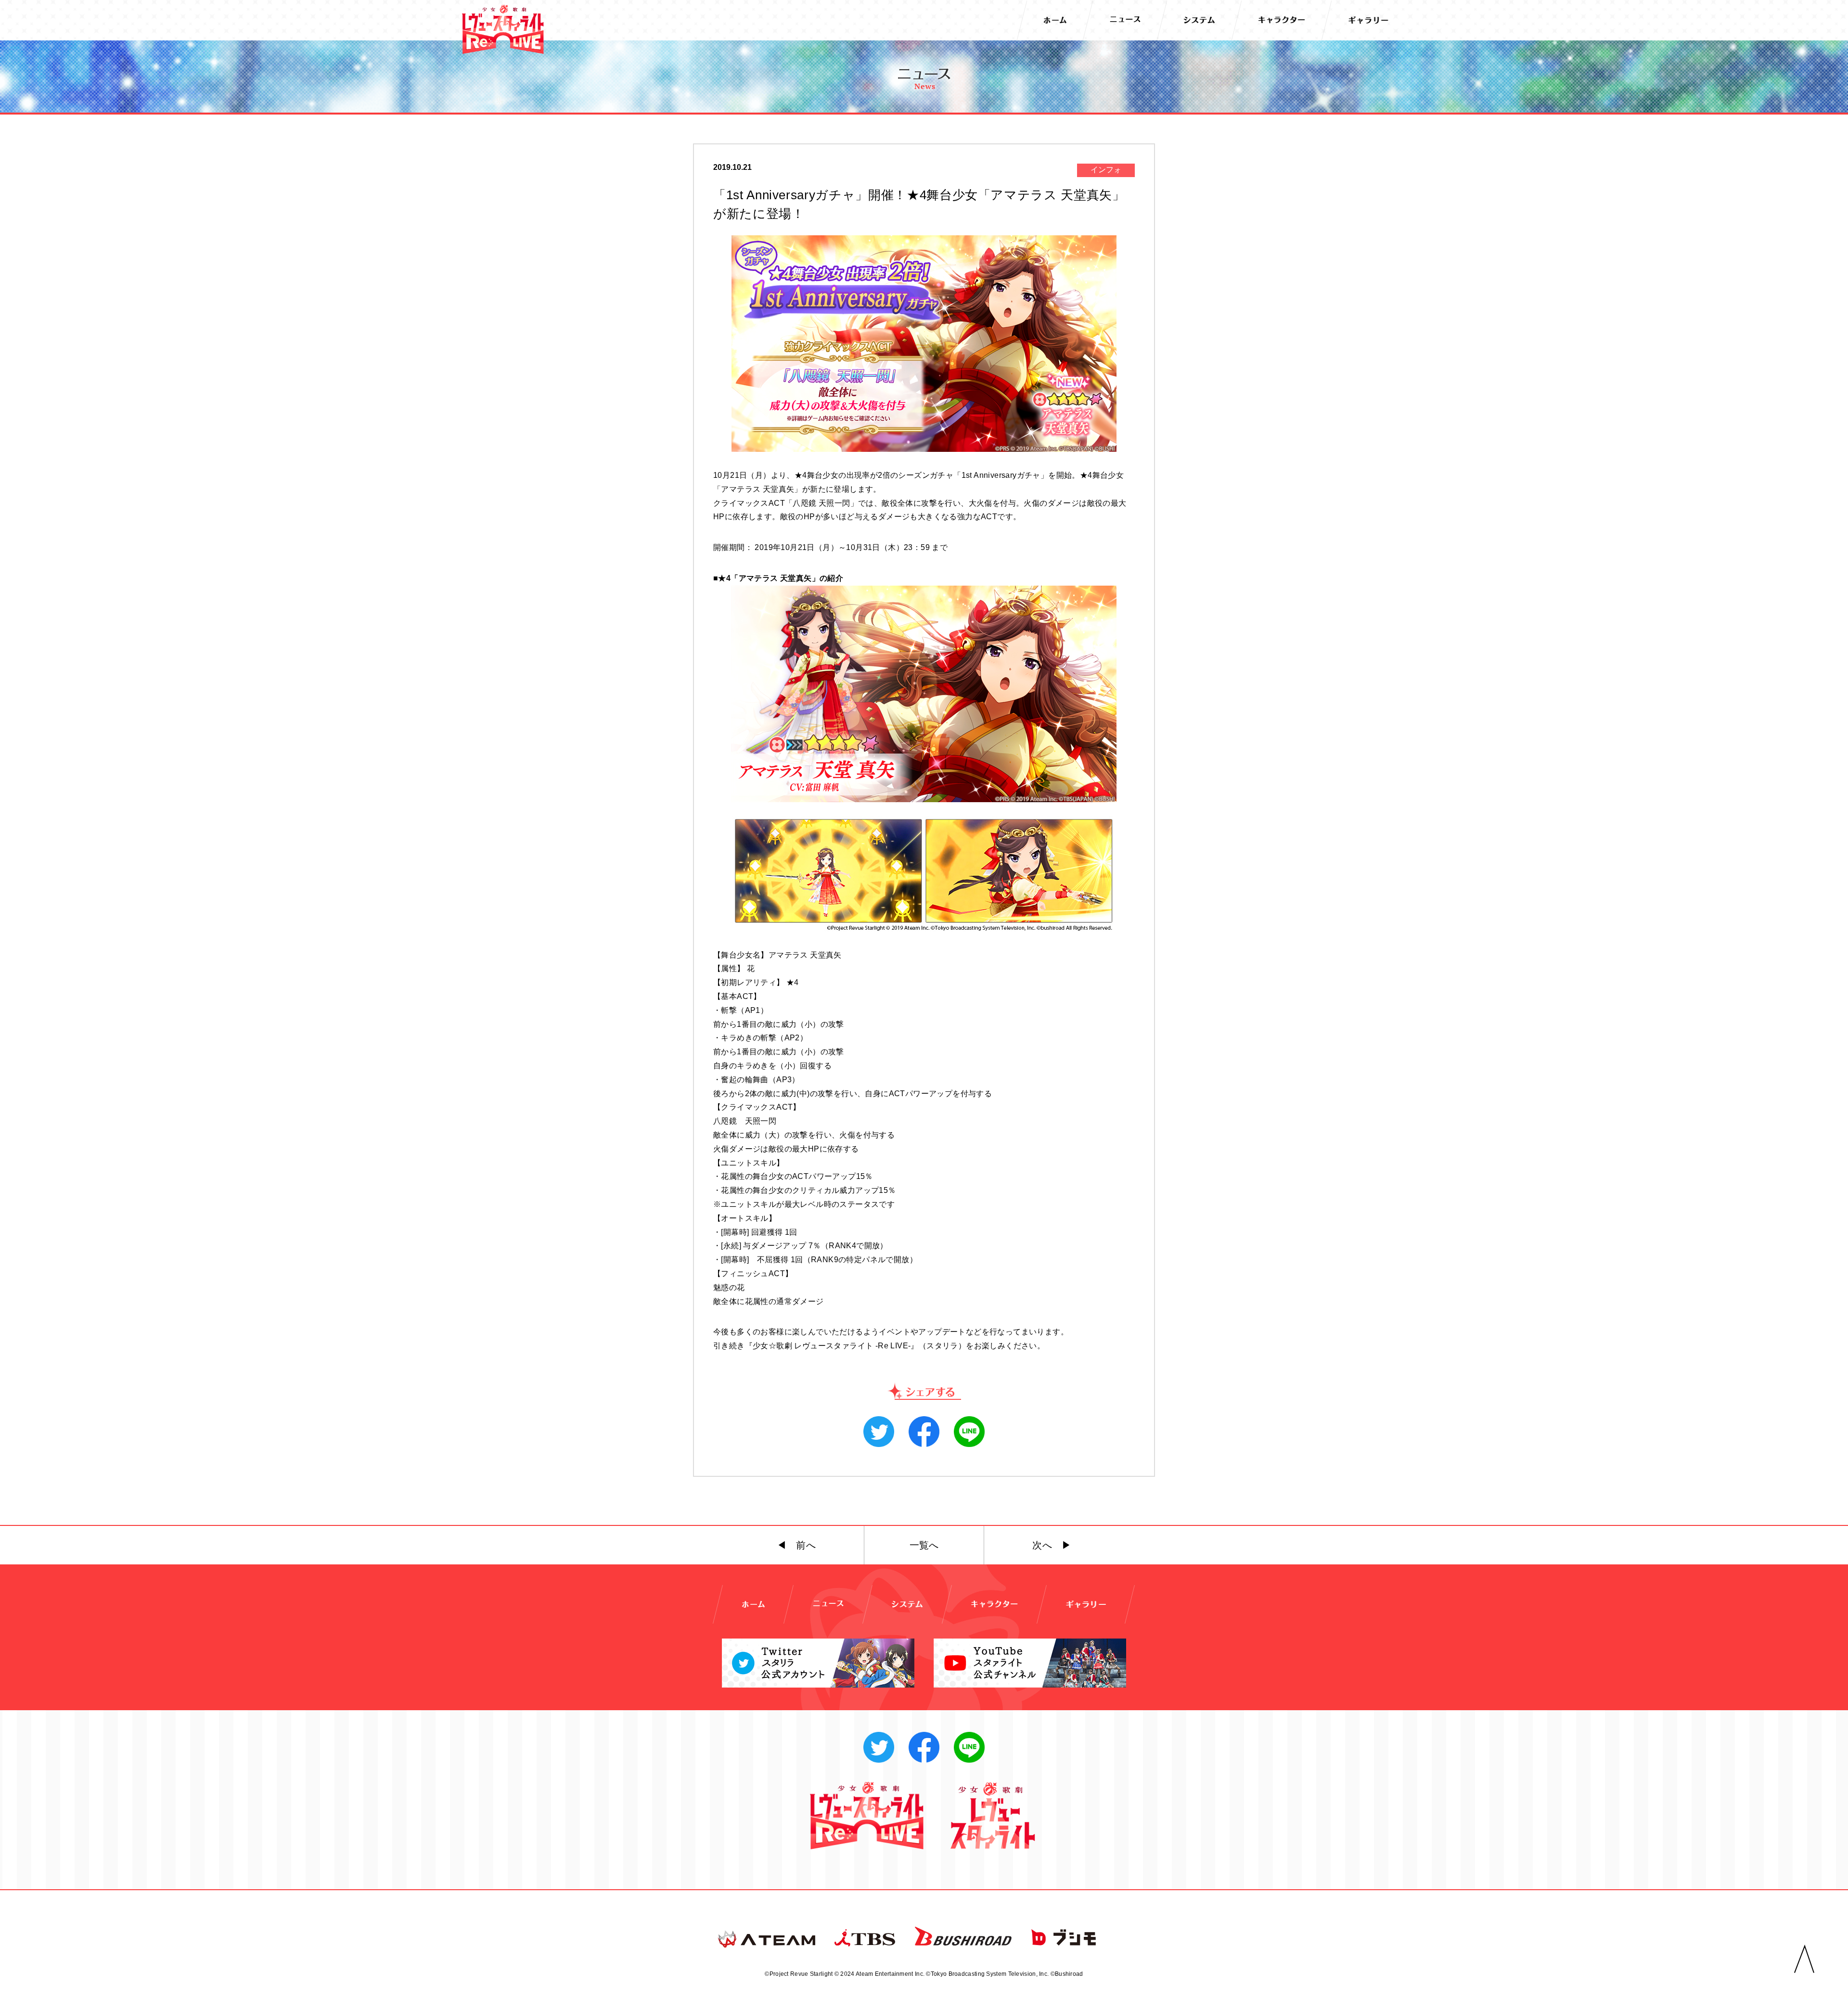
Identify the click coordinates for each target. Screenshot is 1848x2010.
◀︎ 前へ (796, 1545)
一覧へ (924, 1545)
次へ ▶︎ (1052, 1545)
